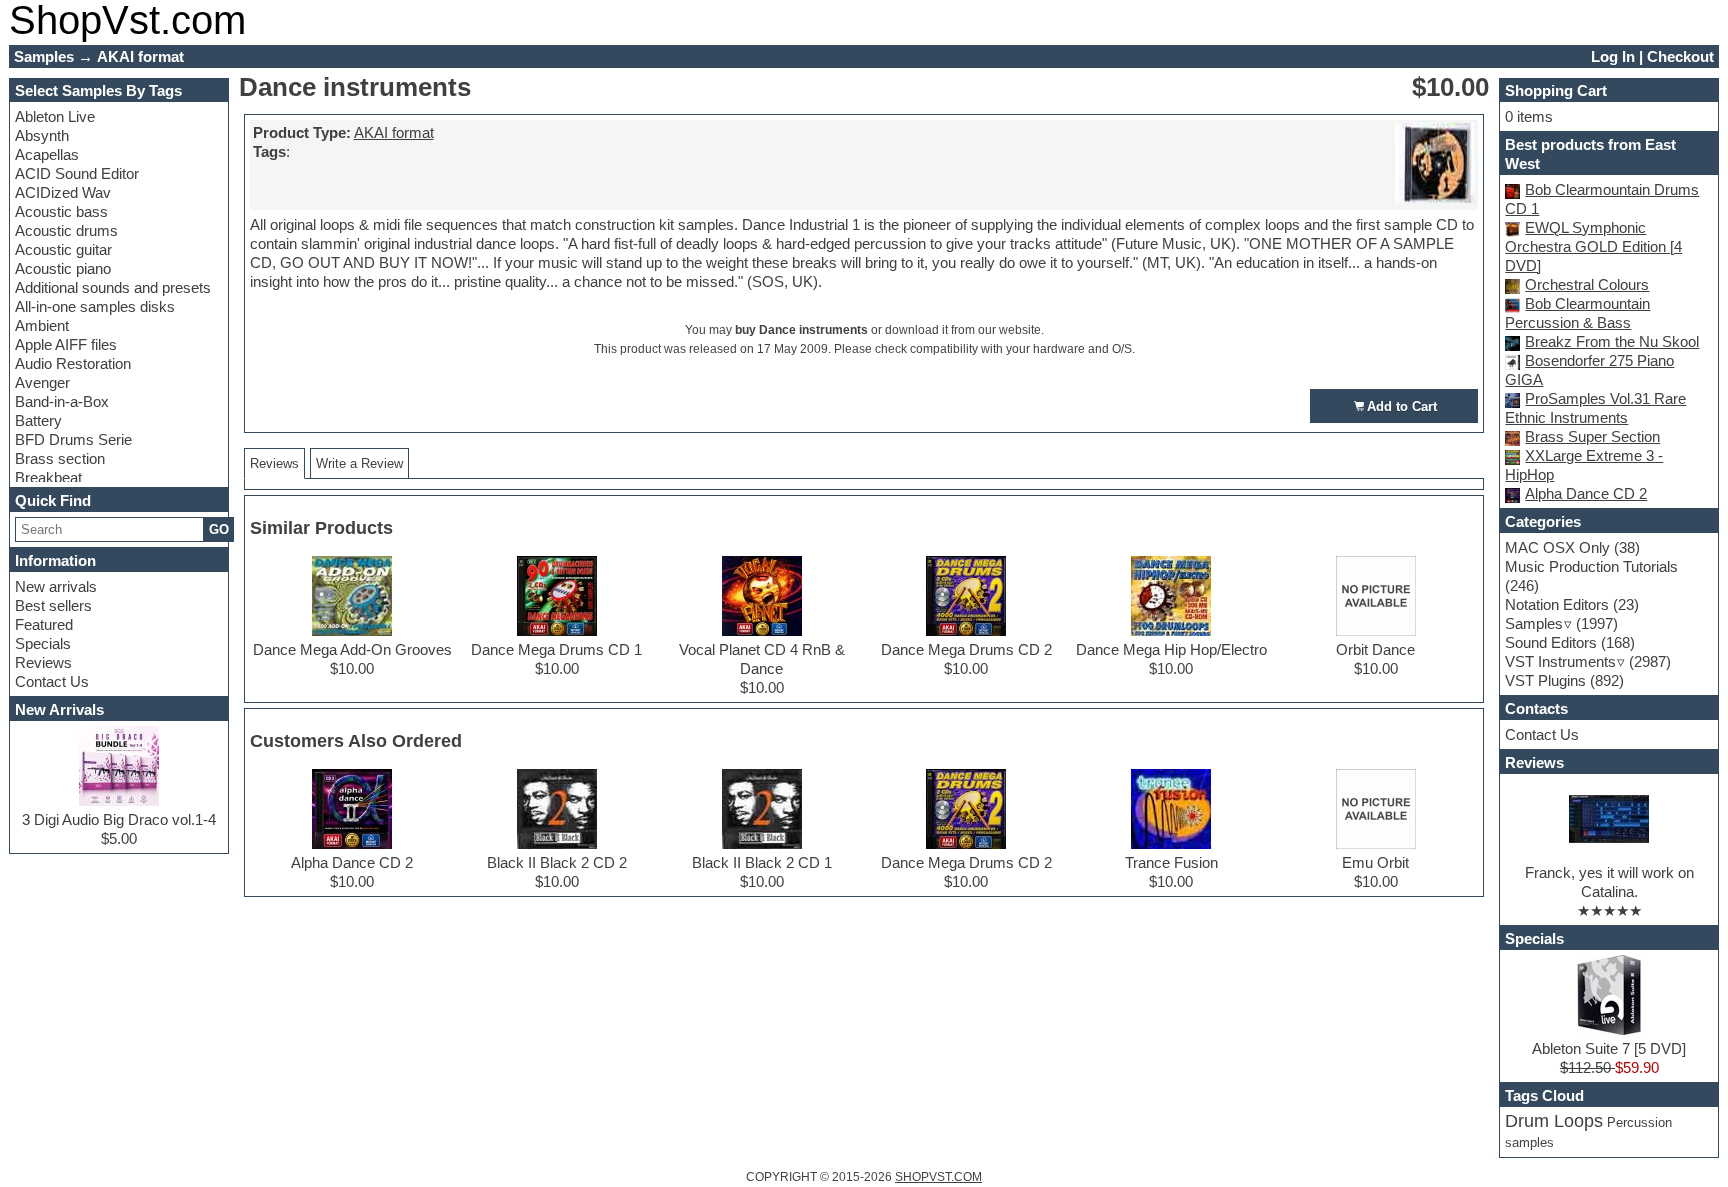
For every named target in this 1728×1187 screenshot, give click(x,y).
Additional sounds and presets (113, 287)
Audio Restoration (73, 363)
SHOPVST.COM (938, 1177)
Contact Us (52, 681)
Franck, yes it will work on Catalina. (1609, 882)
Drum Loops (1554, 1121)
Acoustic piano (63, 268)
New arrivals (56, 586)
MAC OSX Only (1557, 547)
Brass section (60, 458)
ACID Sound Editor (77, 173)
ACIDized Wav (63, 192)
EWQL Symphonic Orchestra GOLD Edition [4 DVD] (1593, 246)
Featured (44, 624)
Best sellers (53, 605)
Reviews (43, 662)
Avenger (42, 382)
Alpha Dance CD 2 (1586, 493)
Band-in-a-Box (62, 401)
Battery (38, 420)
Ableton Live (55, 116)
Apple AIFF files (66, 344)
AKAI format (394, 132)
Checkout (1680, 56)
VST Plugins (1545, 680)
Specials (43, 643)
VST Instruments (1560, 661)
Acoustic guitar (63, 249)
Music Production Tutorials (1591, 566)
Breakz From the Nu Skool (1612, 341)
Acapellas (47, 154)
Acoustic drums (66, 230)
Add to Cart (1402, 406)
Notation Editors (1557, 604)
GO (219, 529)
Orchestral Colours (1587, 284)
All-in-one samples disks (95, 306)
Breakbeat (48, 477)
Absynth (42, 135)
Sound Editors (1551, 642)
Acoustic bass (61, 211)
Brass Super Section (1592, 436)
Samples (1534, 623)
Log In (1613, 56)
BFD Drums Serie (73, 439)
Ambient (42, 325)
